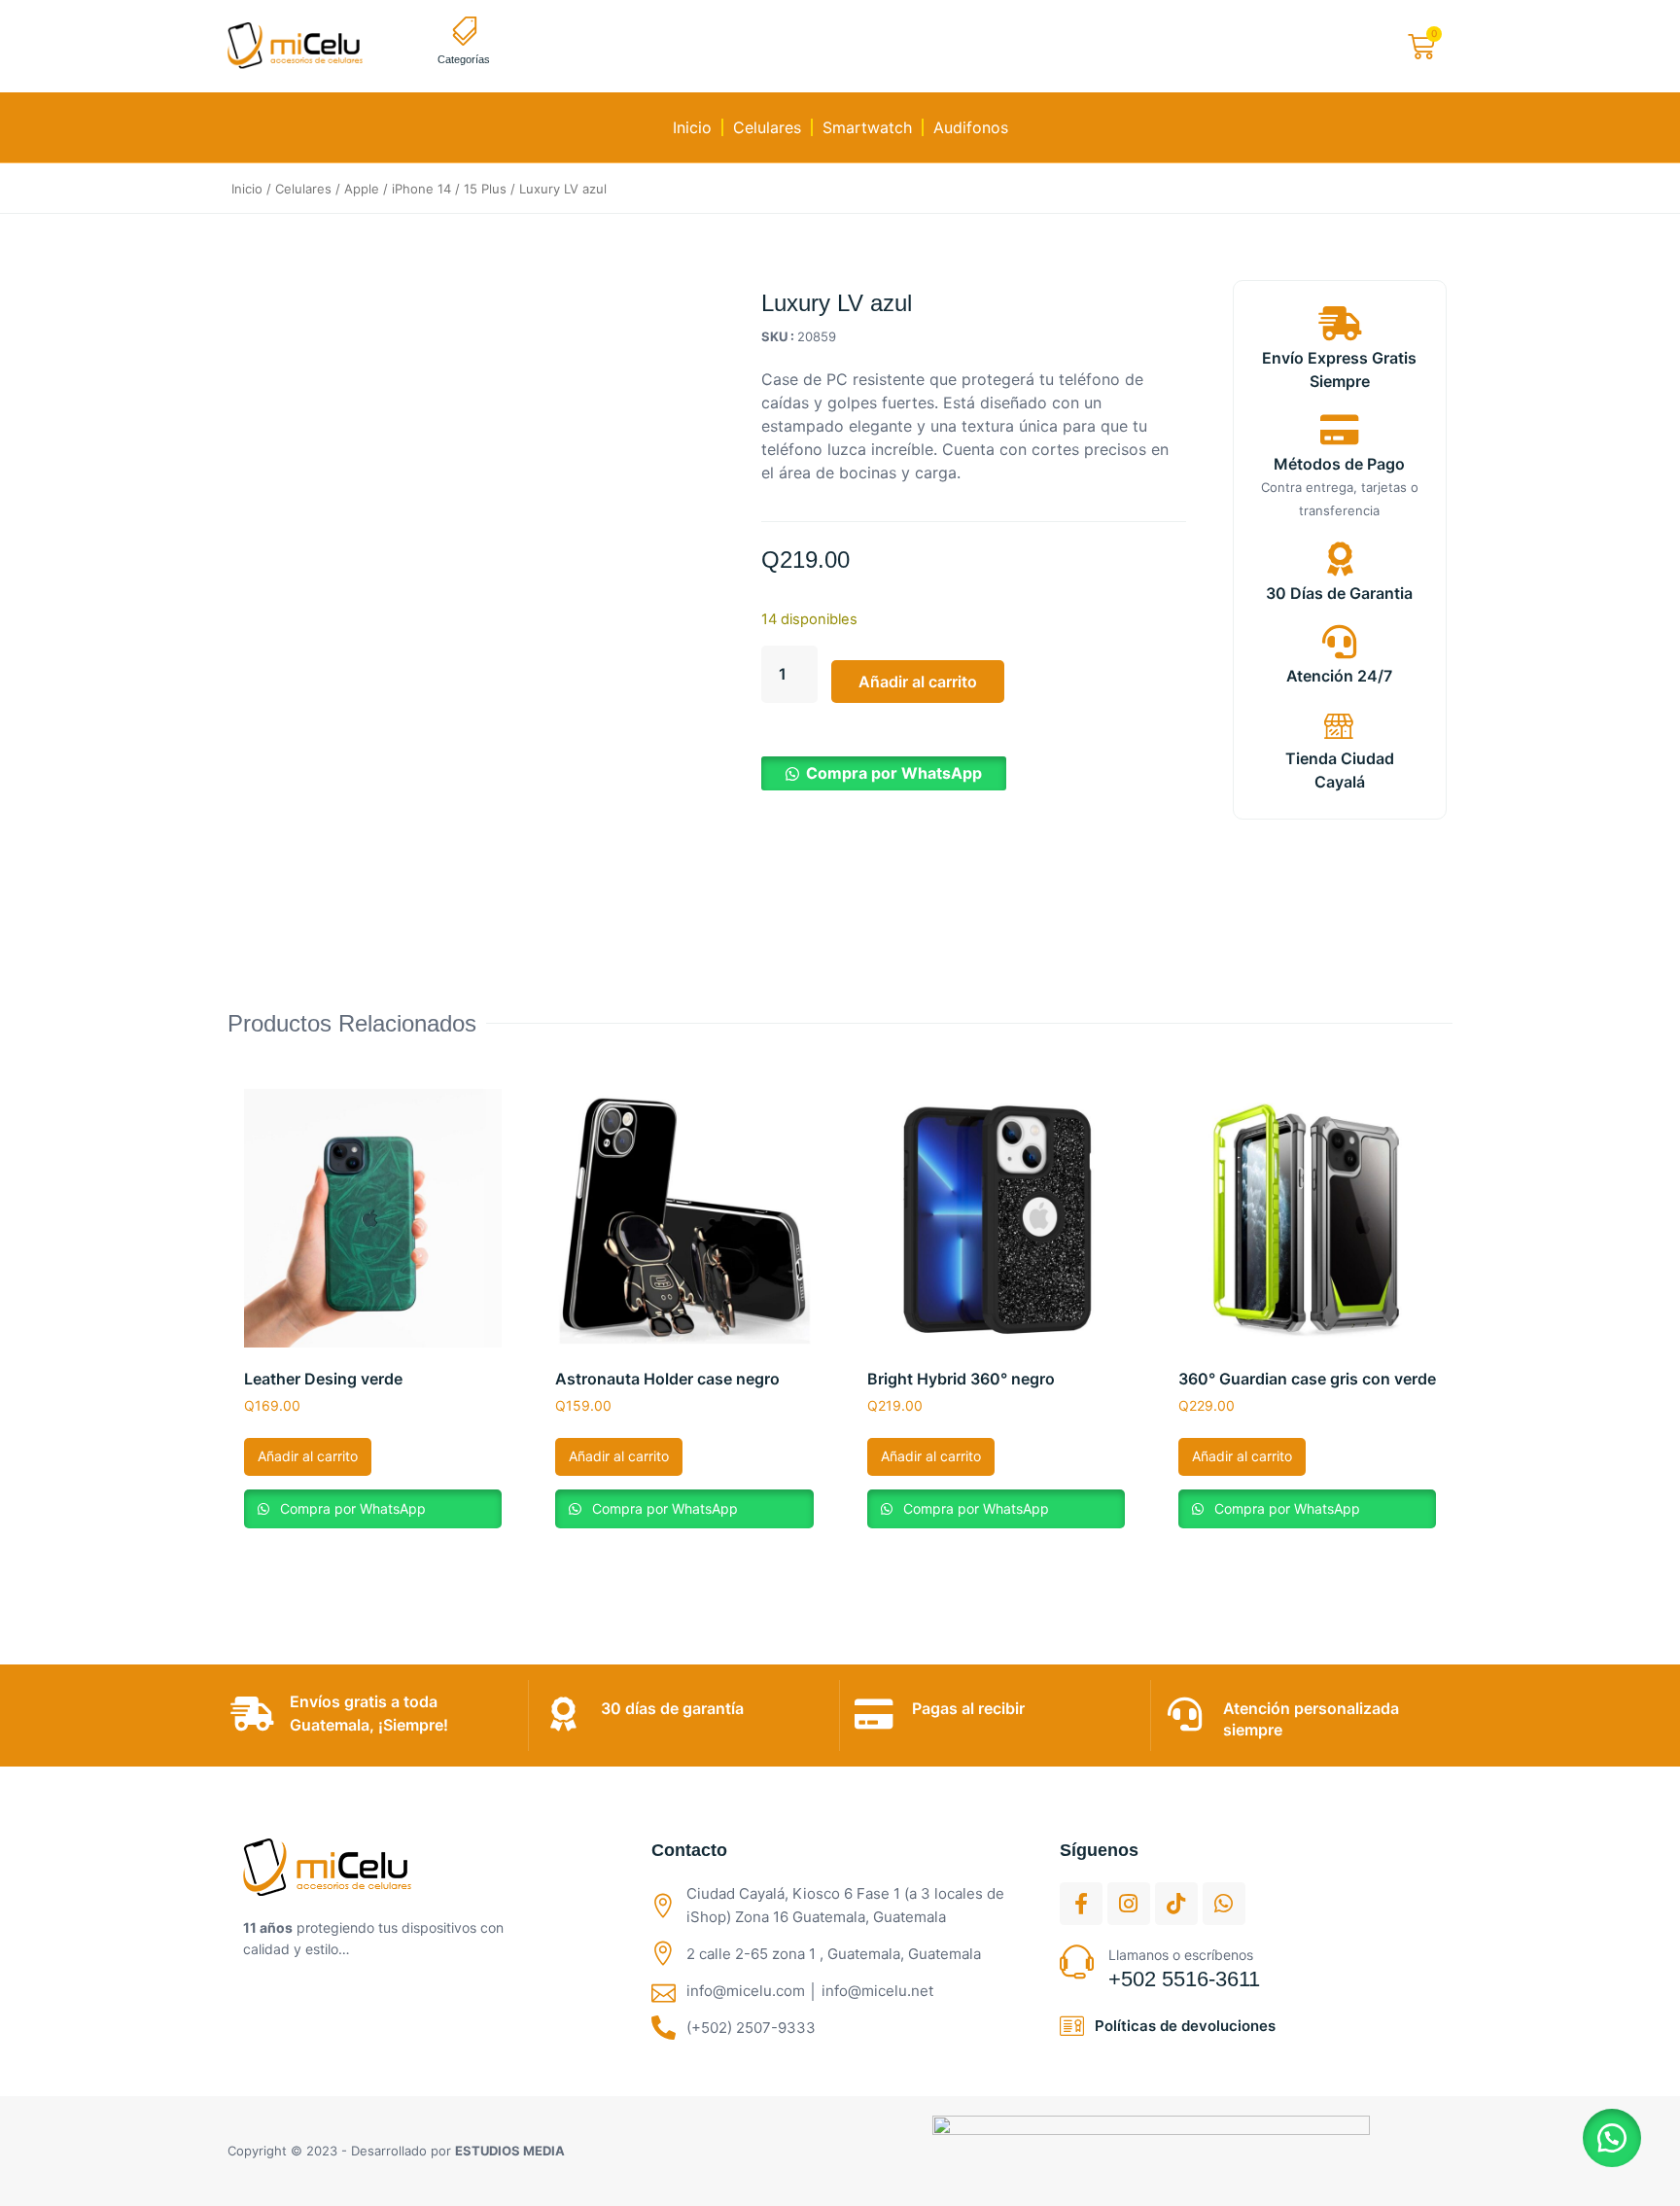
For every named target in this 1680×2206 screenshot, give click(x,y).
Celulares (767, 127)
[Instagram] (1129, 1904)
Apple (362, 189)
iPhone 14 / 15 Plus (449, 189)
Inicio (692, 127)
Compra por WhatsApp (894, 773)
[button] (884, 773)
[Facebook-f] (1081, 1904)
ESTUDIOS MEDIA (510, 2151)
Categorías (464, 59)
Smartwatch (867, 127)
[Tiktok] (1176, 1904)
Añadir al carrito (918, 682)
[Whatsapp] (1224, 1904)
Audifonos (971, 127)
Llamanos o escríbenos (1181, 1955)
